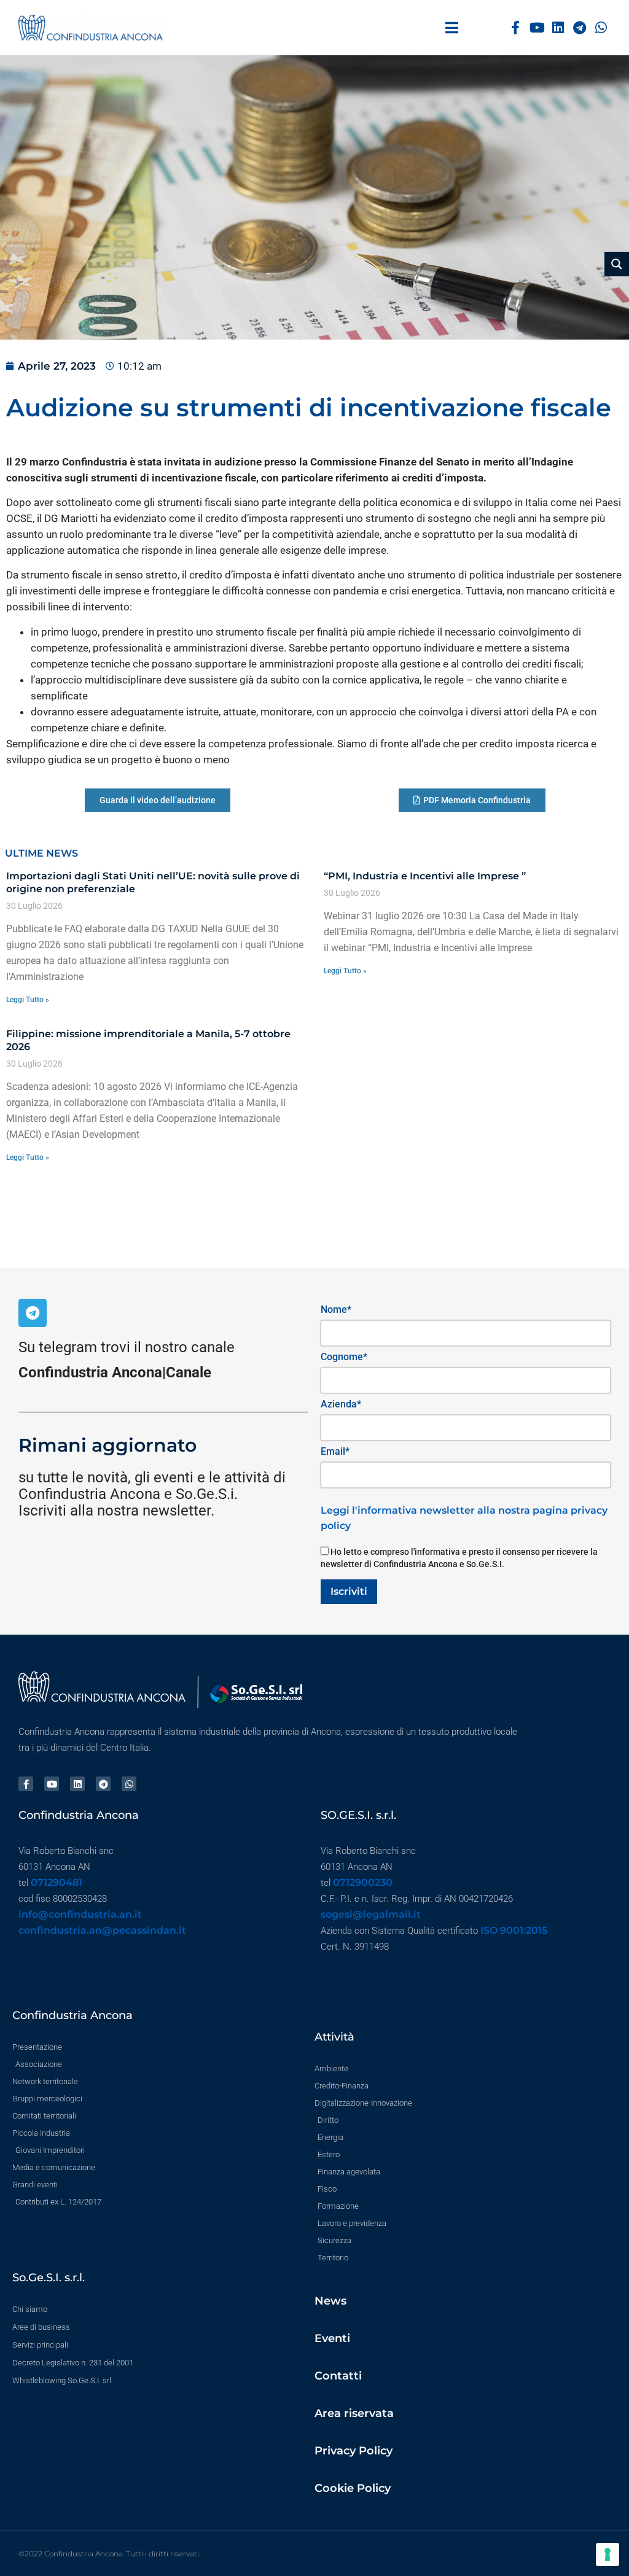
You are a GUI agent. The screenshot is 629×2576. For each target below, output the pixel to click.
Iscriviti (349, 1591)
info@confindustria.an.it (80, 1914)
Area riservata (354, 2413)
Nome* (336, 1309)
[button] (452, 28)
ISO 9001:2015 (514, 1930)
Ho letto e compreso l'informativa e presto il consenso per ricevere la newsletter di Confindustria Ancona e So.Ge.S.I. (459, 1558)
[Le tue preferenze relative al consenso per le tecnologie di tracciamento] (608, 2555)
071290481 (57, 1882)
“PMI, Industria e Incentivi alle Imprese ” (425, 876)
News (330, 2301)
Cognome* (344, 1357)
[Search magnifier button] (617, 264)
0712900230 (363, 1882)
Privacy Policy (354, 2451)
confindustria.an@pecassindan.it (102, 1930)
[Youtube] (537, 28)
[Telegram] (580, 28)
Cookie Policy (353, 2488)
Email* (335, 1451)
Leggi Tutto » (28, 1000)
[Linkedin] (559, 28)
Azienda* (341, 1404)
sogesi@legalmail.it (371, 1914)
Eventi (332, 2338)
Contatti (338, 2376)
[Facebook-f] (516, 28)
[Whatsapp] (601, 28)
